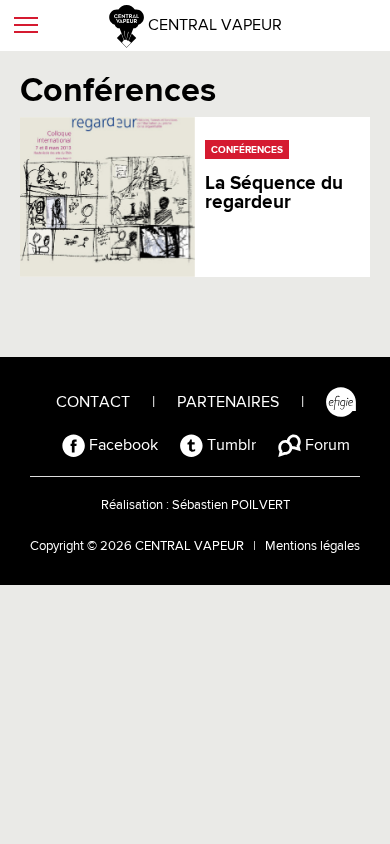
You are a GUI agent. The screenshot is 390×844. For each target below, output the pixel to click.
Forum (325, 446)
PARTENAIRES (228, 403)
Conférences (247, 150)
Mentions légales (312, 546)
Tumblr (229, 446)
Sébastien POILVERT (231, 505)
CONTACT (93, 403)
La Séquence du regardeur (274, 193)
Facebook (121, 446)
